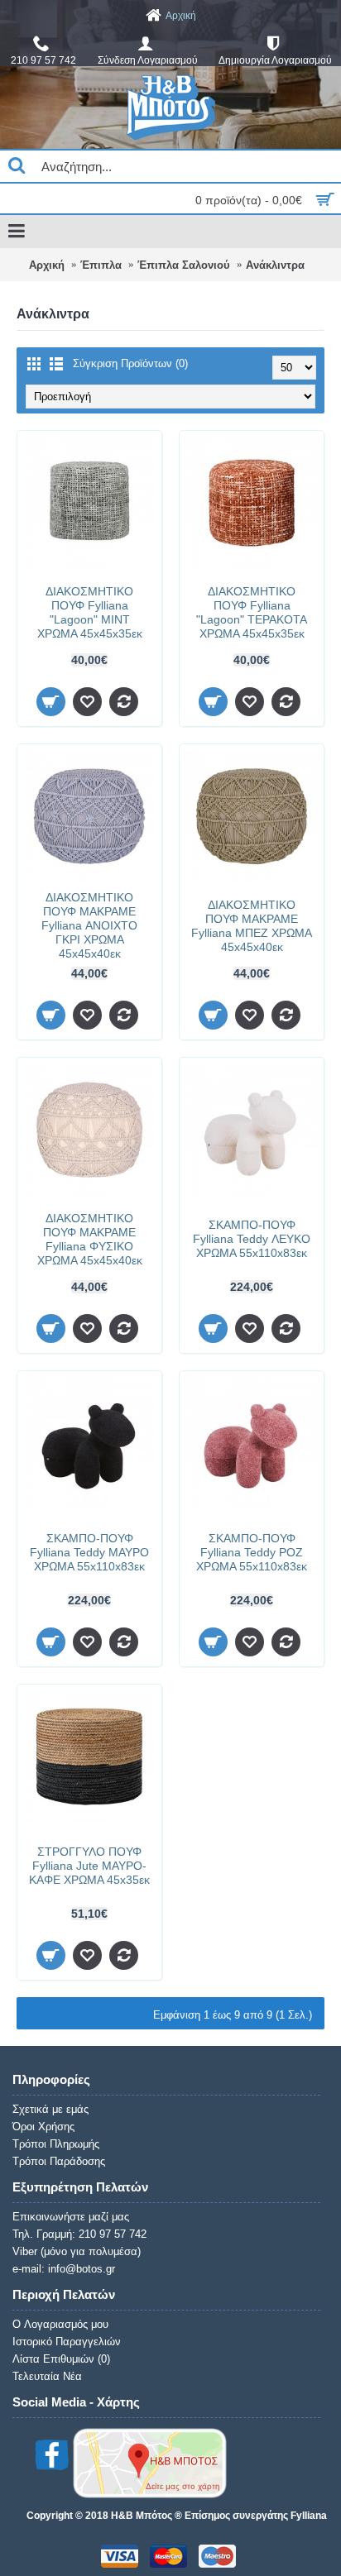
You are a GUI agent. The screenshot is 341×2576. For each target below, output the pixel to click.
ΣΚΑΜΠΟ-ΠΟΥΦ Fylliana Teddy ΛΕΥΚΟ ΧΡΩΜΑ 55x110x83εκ (252, 1239)
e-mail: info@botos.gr (64, 2269)
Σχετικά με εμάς (50, 2109)
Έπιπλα (101, 265)
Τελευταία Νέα (47, 2376)
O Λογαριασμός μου (60, 2324)
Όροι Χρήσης (43, 2127)
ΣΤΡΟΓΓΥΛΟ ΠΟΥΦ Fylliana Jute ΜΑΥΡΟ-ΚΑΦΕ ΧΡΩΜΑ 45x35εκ (89, 1866)
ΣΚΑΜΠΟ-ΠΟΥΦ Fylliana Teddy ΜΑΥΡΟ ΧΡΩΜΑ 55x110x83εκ (89, 1552)
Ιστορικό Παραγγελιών (67, 2342)
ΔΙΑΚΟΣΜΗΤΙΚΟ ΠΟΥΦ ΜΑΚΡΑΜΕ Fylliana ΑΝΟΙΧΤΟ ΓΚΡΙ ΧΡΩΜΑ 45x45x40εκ (89, 925)
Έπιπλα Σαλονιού (184, 265)
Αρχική (47, 265)
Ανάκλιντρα (275, 265)
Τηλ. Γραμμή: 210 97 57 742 (79, 2234)
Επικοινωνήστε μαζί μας (71, 2217)
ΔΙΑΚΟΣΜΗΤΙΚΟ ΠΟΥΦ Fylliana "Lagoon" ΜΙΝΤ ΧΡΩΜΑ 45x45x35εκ (90, 612)
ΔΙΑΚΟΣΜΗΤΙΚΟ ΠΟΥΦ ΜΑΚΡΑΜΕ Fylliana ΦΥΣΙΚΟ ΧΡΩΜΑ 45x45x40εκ (90, 1239)
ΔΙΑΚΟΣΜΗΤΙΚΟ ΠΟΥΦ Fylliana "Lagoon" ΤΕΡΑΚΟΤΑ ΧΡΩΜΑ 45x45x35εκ (252, 612)
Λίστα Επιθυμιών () (61, 2359)
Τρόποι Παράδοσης (59, 2161)
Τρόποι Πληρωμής (56, 2144)
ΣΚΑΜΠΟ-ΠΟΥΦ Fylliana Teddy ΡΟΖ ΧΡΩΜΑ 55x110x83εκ (252, 1552)
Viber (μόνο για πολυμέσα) (77, 2251)
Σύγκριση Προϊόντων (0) (130, 363)
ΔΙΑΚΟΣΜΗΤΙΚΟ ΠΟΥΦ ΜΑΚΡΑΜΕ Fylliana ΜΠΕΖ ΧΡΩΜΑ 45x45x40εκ (252, 926)
